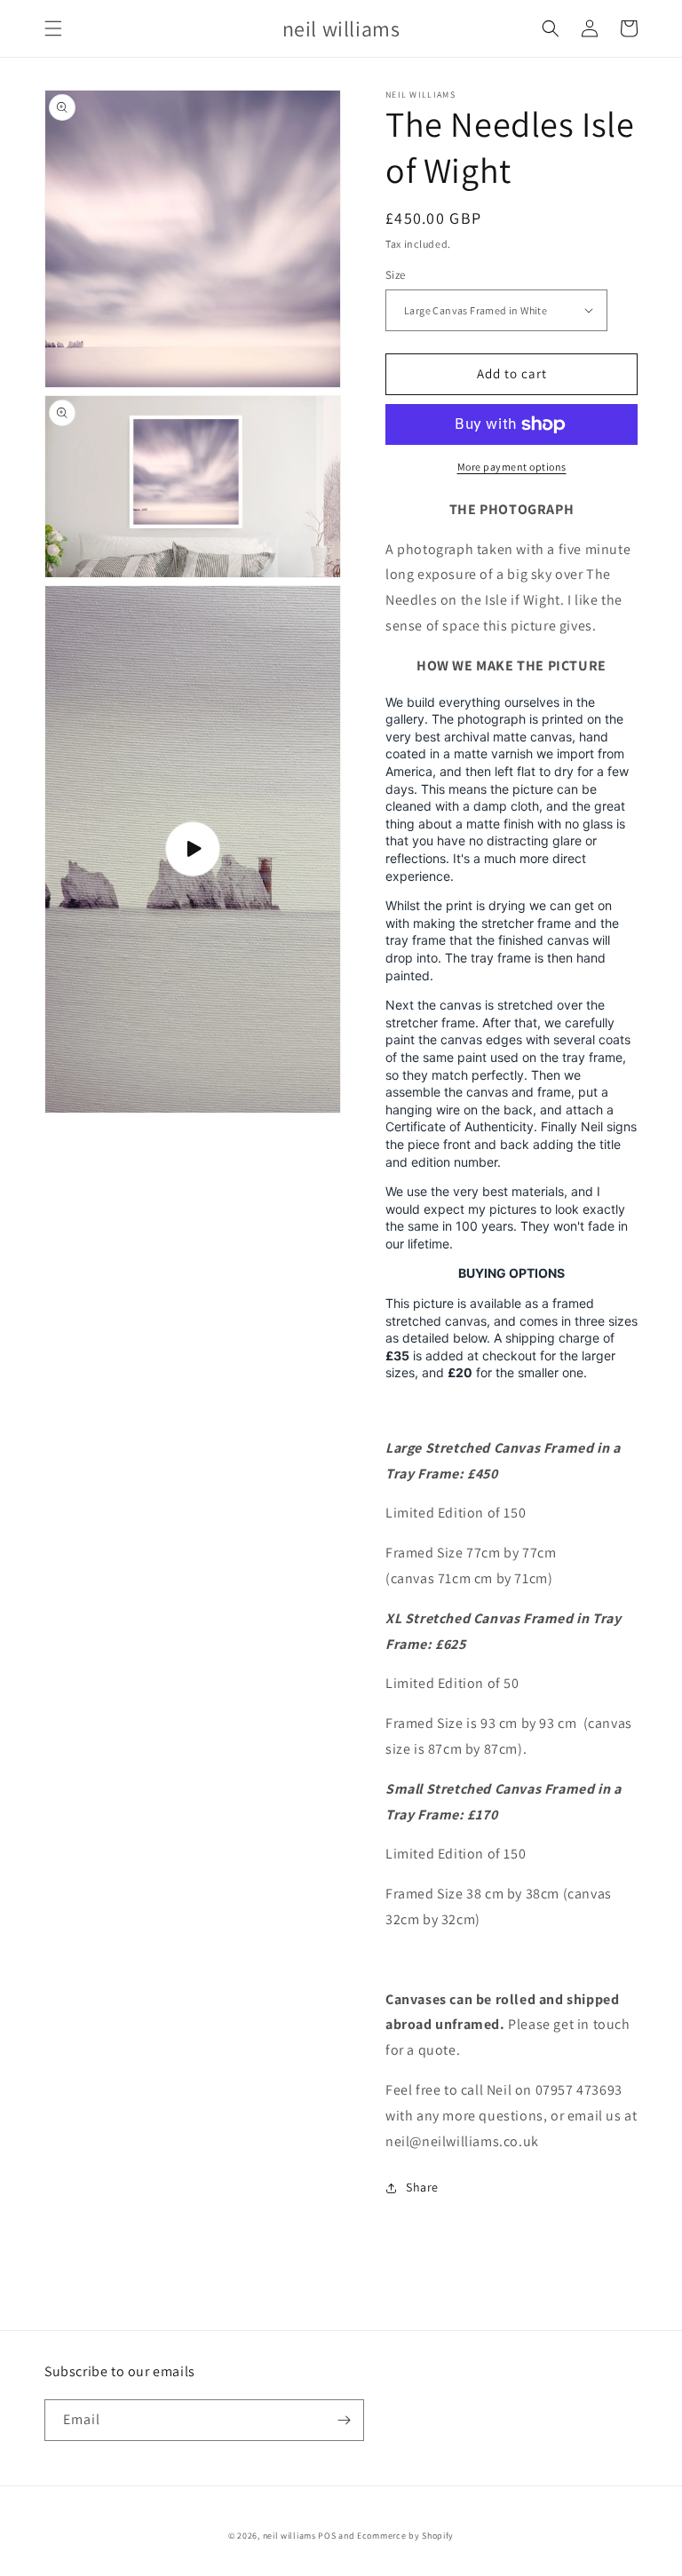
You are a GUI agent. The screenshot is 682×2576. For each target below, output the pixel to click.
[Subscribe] (344, 2420)
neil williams (289, 2536)
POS (327, 2536)
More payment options (512, 467)
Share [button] (422, 2187)
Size (396, 275)
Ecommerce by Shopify (405, 2536)
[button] (53, 28)
